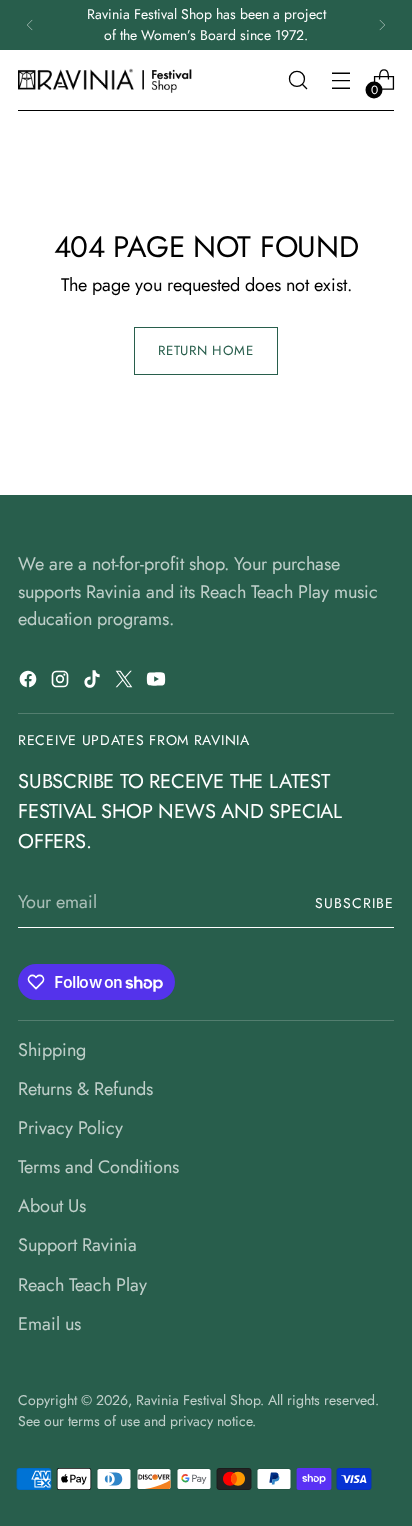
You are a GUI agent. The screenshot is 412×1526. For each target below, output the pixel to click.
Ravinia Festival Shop (198, 1400)
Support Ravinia (77, 1245)
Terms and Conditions (98, 1167)
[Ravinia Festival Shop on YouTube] (158, 683)
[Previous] (30, 25)
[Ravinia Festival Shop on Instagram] (62, 683)
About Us (52, 1206)
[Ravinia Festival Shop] (108, 80)
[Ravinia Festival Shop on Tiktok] (94, 683)
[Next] (382, 25)
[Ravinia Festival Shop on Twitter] (126, 683)
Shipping (52, 1050)
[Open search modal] (297, 80)
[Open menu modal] (340, 80)
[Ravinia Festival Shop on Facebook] (30, 683)
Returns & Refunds (85, 1089)
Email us (49, 1324)
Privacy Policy (70, 1128)
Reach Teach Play (82, 1285)
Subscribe (355, 903)
